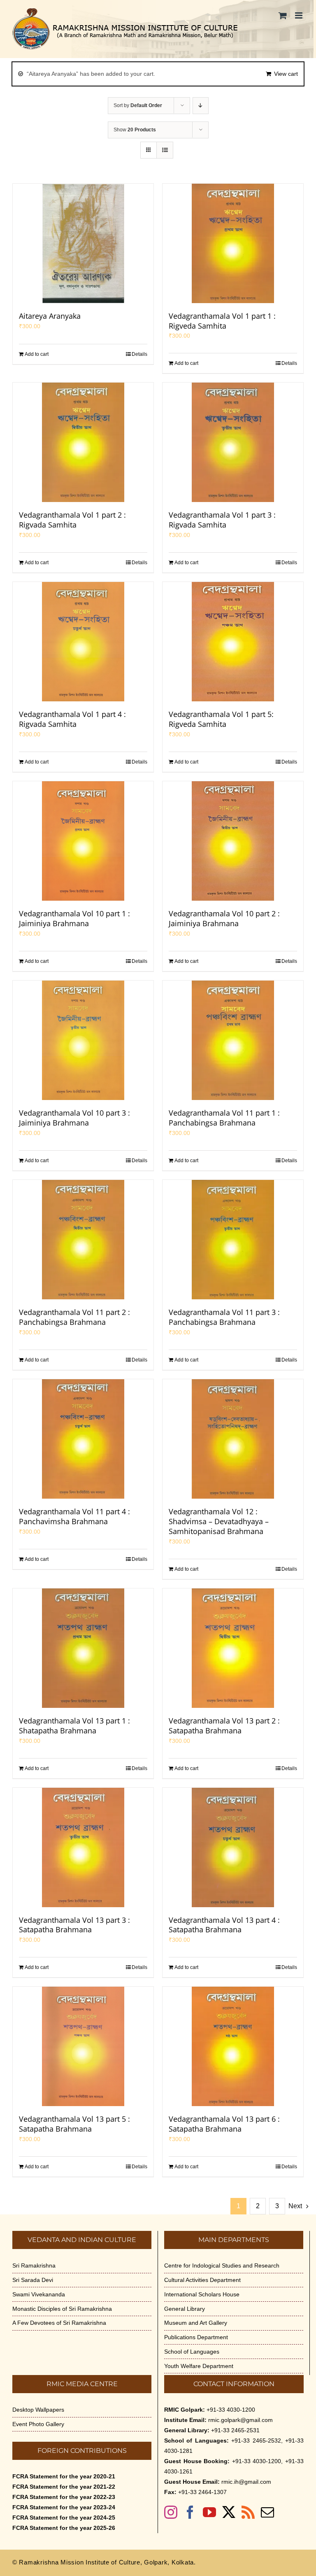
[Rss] (248, 2512)
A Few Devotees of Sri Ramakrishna (59, 2323)
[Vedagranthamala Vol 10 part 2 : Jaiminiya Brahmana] (233, 841)
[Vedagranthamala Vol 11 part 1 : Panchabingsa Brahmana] (233, 1040)
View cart (286, 74)
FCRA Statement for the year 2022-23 (64, 2497)
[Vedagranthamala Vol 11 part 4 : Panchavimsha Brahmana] (83, 1439)
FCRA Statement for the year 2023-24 (64, 2507)
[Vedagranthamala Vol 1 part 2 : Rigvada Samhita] (83, 442)
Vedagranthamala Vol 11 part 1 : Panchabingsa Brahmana (224, 1118)
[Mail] (267, 2512)
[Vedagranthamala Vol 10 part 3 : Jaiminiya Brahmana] (83, 1040)
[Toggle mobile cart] (283, 15)
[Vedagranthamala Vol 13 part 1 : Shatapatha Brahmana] (83, 1648)
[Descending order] (201, 106)
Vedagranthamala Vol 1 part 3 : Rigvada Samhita (222, 520)
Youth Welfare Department (199, 2366)
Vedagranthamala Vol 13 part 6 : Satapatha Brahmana (224, 2124)
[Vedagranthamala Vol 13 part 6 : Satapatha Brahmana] (233, 2046)
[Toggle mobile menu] (299, 15)
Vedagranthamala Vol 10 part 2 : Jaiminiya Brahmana (224, 918)
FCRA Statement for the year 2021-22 (64, 2487)
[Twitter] (229, 2512)
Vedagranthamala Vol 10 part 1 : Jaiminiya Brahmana (74, 918)
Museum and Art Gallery (196, 2323)
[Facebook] (190, 2512)
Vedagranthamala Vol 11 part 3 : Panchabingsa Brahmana (224, 1317)
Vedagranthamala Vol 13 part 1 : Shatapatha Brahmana (74, 1726)
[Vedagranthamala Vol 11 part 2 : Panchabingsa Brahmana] (83, 1240)
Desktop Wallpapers (38, 2410)
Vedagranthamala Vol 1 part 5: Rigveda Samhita (221, 719)
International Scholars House (202, 2294)
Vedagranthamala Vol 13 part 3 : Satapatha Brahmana (74, 1925)
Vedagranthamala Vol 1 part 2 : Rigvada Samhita (72, 520)
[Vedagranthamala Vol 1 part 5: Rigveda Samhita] (233, 642)
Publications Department (196, 2337)
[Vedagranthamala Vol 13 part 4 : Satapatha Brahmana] (233, 1847)
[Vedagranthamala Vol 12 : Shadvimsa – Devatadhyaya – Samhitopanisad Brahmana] (233, 1439)
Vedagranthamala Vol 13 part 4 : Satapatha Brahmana (224, 1925)
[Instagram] (171, 2512)
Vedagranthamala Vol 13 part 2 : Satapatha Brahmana (224, 1726)
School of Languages (192, 2352)
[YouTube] (209, 2512)
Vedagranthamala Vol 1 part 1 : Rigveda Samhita (222, 321)
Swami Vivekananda (39, 2294)
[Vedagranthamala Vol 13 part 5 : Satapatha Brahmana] (83, 2046)
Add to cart (37, 354)
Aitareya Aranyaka (50, 316)
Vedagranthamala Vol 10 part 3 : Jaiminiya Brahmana (74, 1118)
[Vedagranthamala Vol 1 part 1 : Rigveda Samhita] (233, 243)
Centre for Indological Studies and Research (222, 2265)
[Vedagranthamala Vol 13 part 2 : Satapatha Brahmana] (233, 1648)
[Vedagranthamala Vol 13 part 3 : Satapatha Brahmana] (83, 1847)
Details (139, 354)
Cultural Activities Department (202, 2280)
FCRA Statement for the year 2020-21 (64, 2476)
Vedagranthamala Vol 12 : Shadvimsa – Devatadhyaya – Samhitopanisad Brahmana (219, 1521)
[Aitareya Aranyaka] (83, 243)
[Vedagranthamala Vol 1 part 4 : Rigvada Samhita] (83, 642)
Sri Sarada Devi (33, 2280)
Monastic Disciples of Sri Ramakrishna (62, 2309)
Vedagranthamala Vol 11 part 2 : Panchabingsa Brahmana (74, 1317)
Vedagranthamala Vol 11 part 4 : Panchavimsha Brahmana (74, 1516)
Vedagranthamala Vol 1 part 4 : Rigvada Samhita (72, 719)
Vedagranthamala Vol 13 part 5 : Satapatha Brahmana (74, 2124)
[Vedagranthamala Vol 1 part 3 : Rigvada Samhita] (233, 442)
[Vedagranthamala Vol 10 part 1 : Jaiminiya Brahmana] (83, 841)
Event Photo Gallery (38, 2424)
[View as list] (165, 150)
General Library (185, 2309)
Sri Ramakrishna (34, 2265)
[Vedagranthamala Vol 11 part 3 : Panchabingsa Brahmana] (233, 1240)
